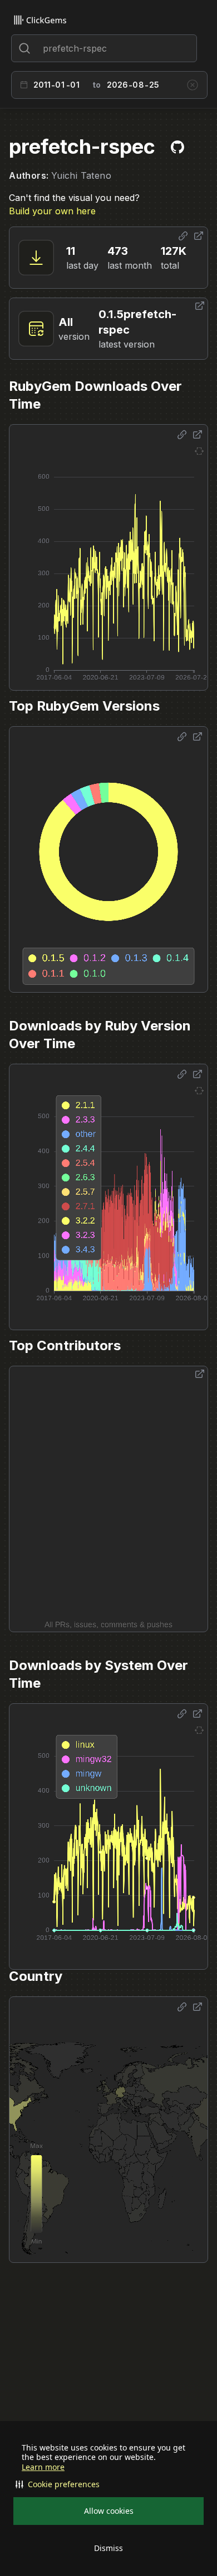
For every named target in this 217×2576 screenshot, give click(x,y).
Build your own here (52, 211)
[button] (108, 2484)
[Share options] (183, 236)
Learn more (43, 2467)
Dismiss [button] (108, 2548)
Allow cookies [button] (109, 2511)
